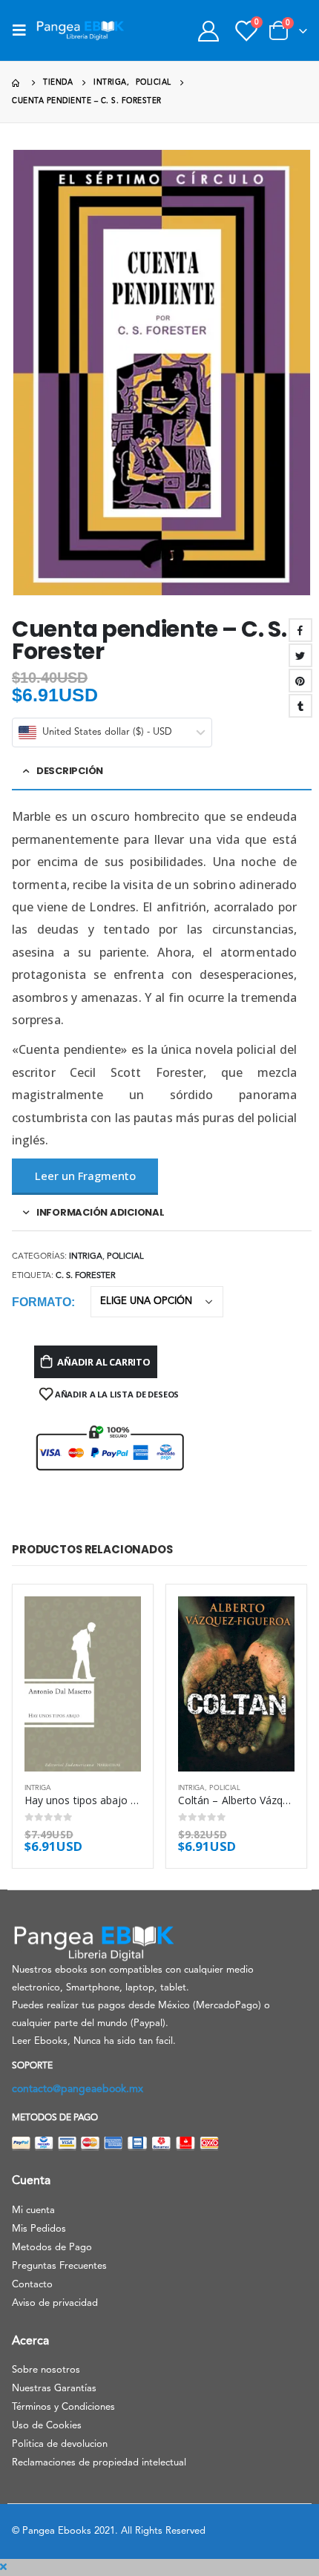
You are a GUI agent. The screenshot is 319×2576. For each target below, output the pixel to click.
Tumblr (300, 706)
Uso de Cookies (47, 2426)
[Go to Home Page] (17, 83)
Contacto (32, 2285)
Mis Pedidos (39, 2229)
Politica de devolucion (60, 2444)
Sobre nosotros (46, 2370)
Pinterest (300, 681)
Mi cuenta (33, 2210)
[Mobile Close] (3, 2567)
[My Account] (208, 31)
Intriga (86, 1257)
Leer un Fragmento (85, 1176)
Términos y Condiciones (63, 2407)
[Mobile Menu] (24, 30)
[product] (83, 1684)
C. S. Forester (86, 1276)
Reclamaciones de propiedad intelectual (99, 2463)
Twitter (300, 655)
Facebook (300, 630)
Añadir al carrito (104, 1362)
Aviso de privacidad (55, 2303)
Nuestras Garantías (54, 2389)
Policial (125, 1257)
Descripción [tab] (70, 771)
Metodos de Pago (52, 2248)
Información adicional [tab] (101, 1212)
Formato (42, 1302)
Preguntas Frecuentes (59, 2266)
